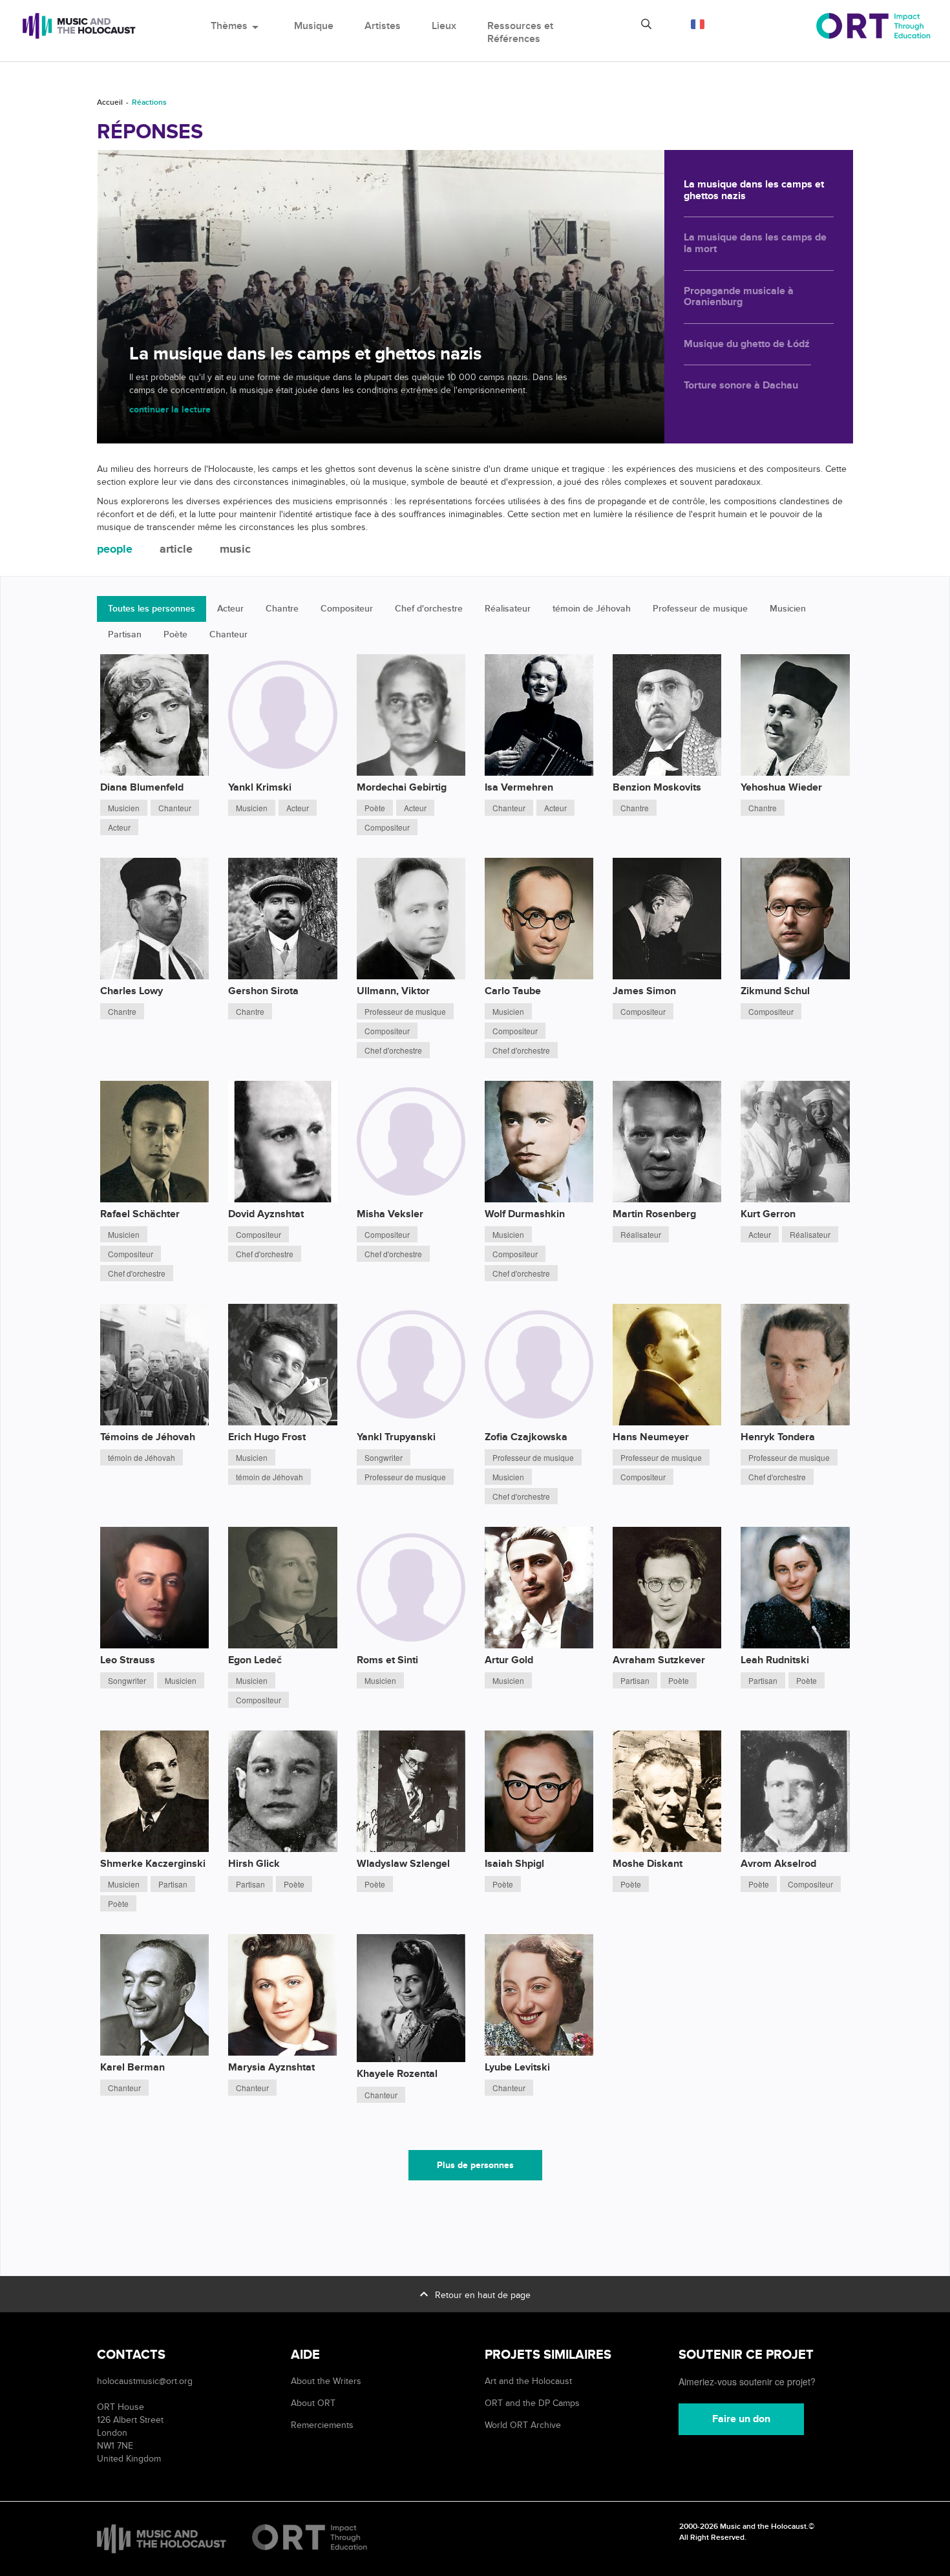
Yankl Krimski (260, 787)
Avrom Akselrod (778, 1864)
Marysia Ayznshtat (271, 2067)
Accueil (110, 102)
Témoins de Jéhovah (148, 1437)
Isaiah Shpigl (514, 1864)
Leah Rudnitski (775, 1660)
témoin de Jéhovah (592, 609)
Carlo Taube (513, 991)
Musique (314, 26)
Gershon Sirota (263, 991)
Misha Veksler (390, 1214)
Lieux (444, 26)
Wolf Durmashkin (525, 1214)
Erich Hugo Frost (267, 1437)
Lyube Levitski (517, 2067)
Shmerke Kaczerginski (153, 1864)
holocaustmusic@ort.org (145, 2381)
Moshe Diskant (648, 1864)
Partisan (125, 634)
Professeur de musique (700, 609)
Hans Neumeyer (651, 1437)
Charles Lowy (132, 991)
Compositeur (347, 609)
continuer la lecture (170, 410)
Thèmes (237, 26)
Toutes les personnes (152, 609)
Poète (175, 634)
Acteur (230, 609)
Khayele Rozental (397, 2074)
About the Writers (326, 2381)
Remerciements (322, 2425)
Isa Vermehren (519, 787)
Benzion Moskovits (657, 787)
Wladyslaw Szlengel (403, 1864)
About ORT (313, 2403)
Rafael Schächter (140, 1214)
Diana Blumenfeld (142, 787)
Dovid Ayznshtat (266, 1214)
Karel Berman (132, 2067)
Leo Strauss (128, 1660)
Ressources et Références (520, 32)
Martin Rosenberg (654, 1214)
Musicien (788, 609)
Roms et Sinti (387, 1660)
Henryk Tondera (778, 1437)
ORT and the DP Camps (532, 2403)
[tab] (115, 550)
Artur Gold (509, 1660)
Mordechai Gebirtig (402, 787)
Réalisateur (508, 609)
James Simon (644, 991)
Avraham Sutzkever (659, 1660)
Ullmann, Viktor (393, 991)
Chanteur (228, 634)
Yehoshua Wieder (781, 787)
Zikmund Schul (775, 991)
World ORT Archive (523, 2425)
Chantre (282, 609)
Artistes (383, 26)
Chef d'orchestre (429, 609)
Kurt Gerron (768, 1214)
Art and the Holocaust (528, 2381)
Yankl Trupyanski (396, 1437)
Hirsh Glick (254, 1864)
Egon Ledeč (255, 1660)
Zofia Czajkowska (526, 1437)
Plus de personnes (475, 2165)
